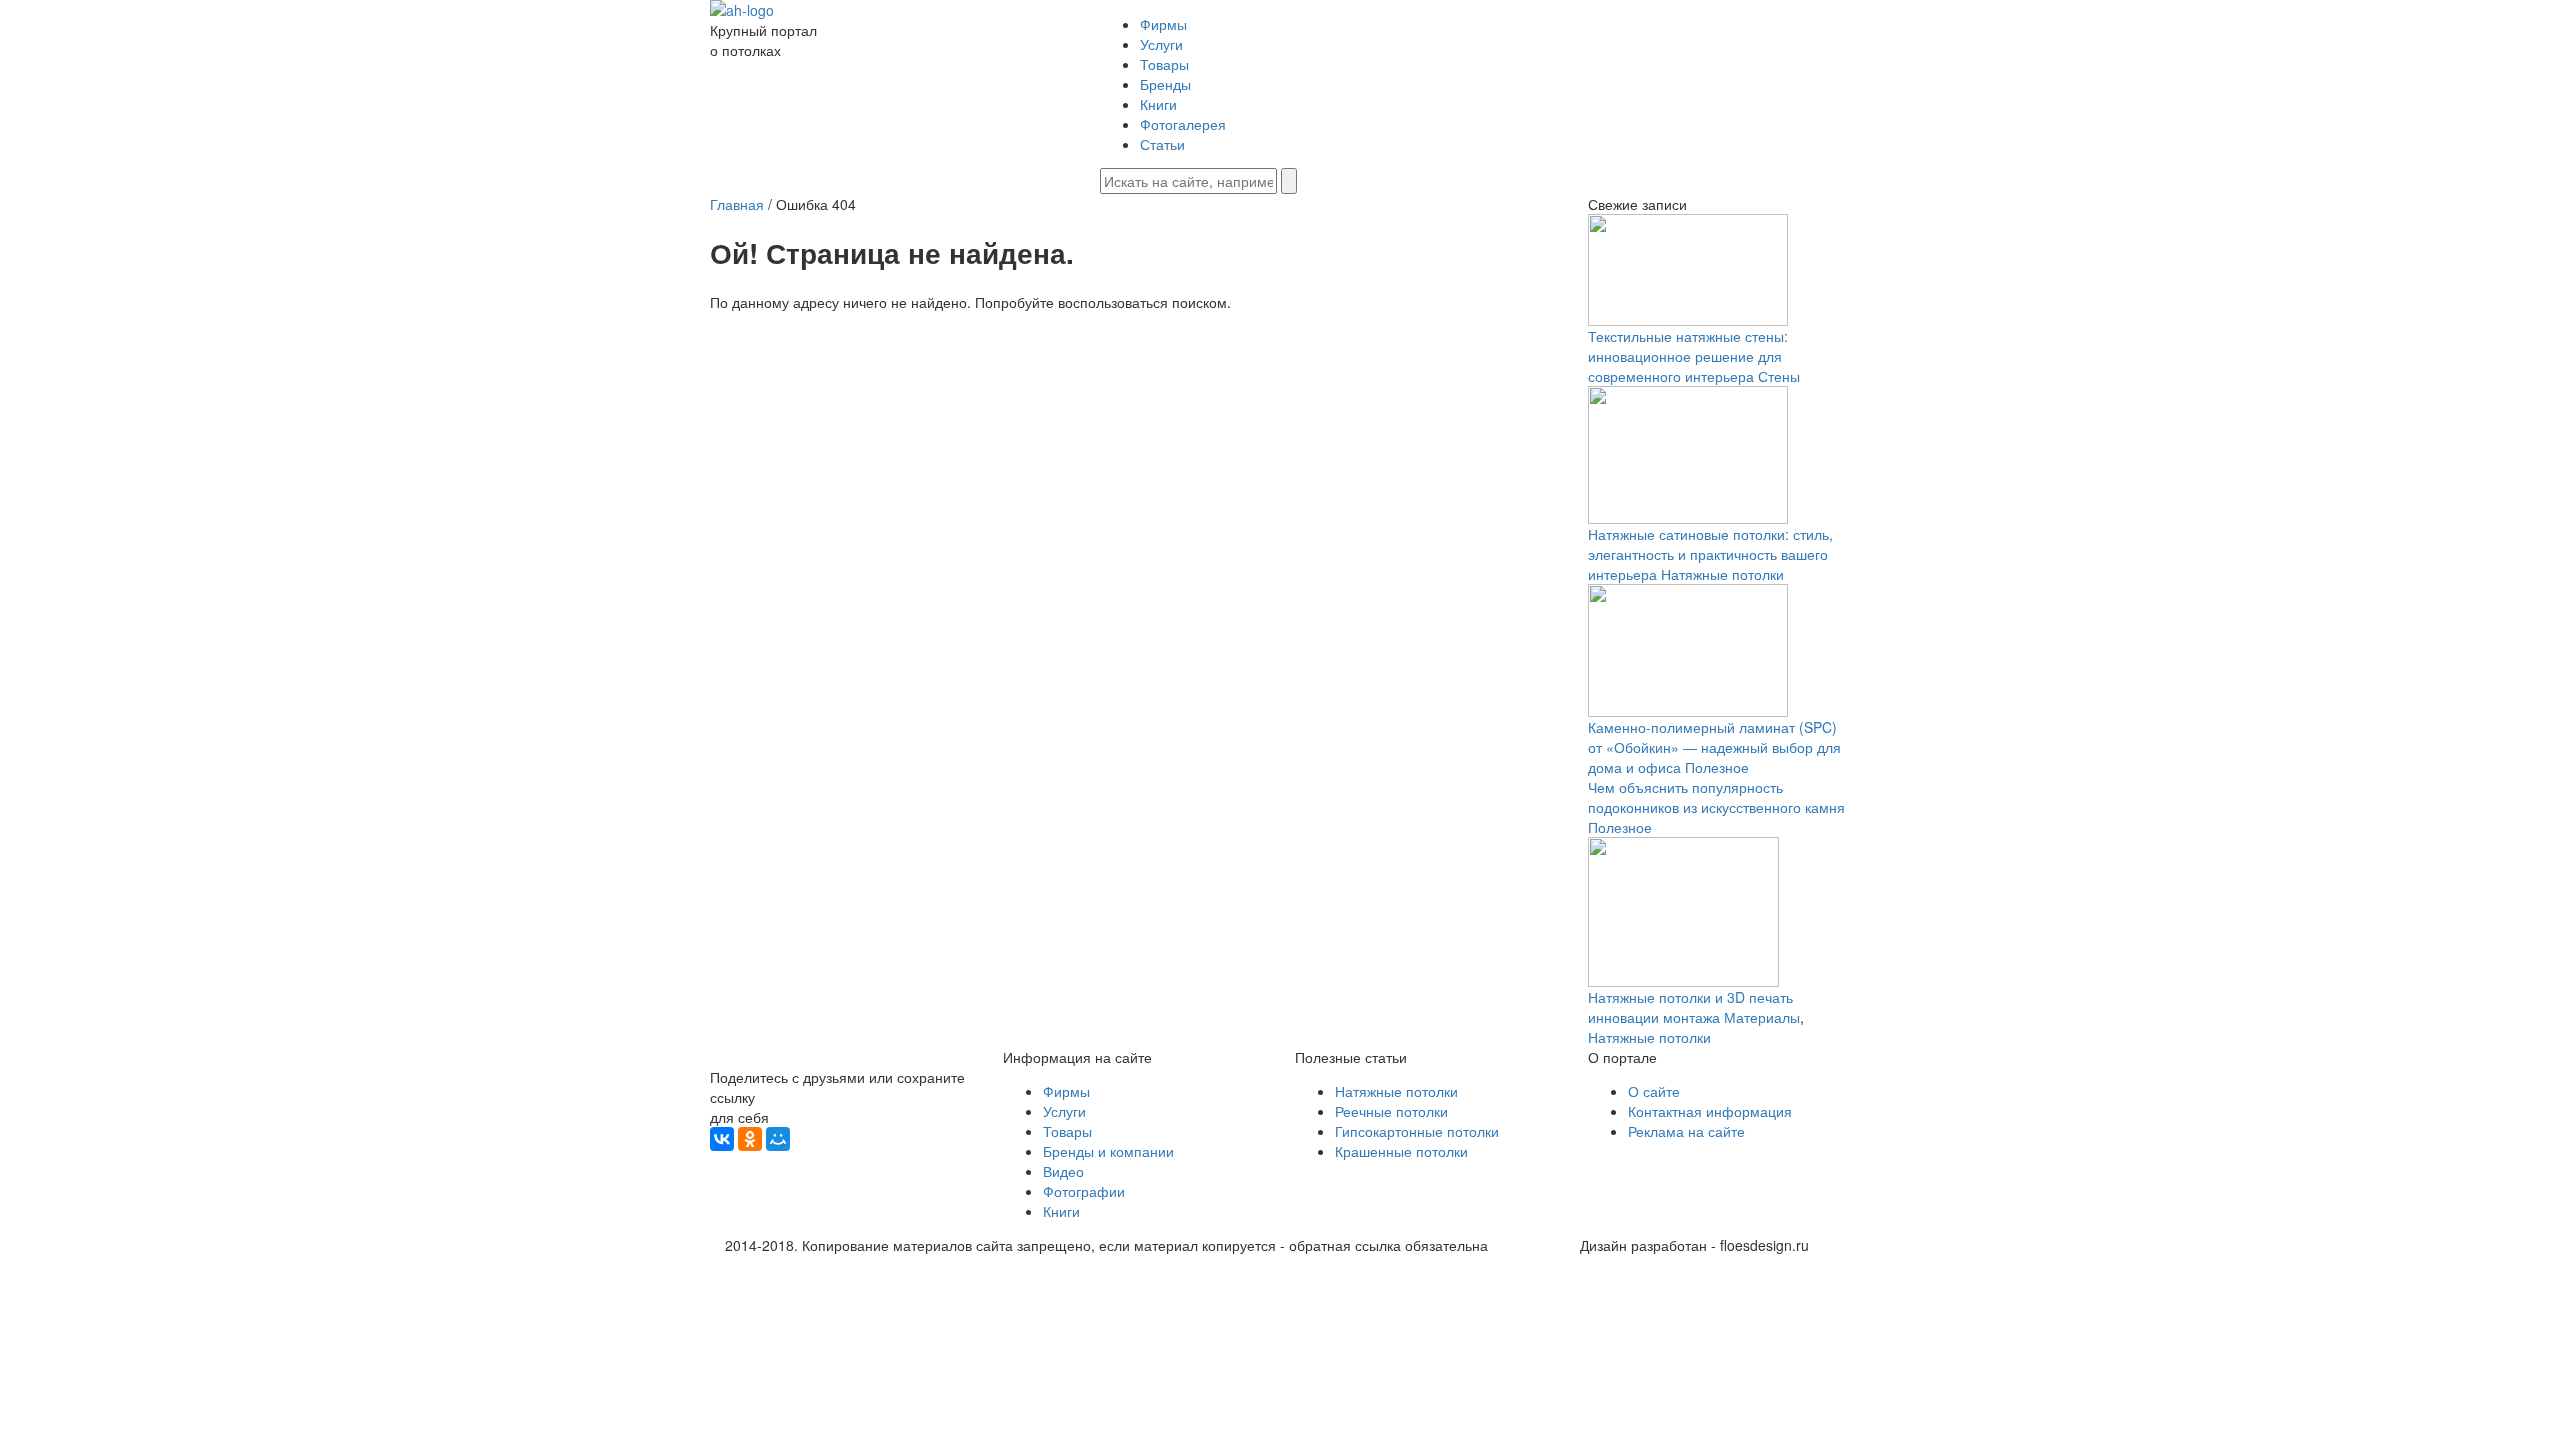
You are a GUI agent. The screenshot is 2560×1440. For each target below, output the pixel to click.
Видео (1063, 1171)
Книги (1158, 104)
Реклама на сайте (1686, 1131)
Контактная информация (1710, 1111)
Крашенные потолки (1401, 1151)
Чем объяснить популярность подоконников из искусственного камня (1716, 797)
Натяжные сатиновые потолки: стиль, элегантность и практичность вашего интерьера (1710, 554)
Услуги (1161, 44)
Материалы (1762, 1017)
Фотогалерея (1183, 124)
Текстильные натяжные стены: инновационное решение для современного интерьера (1688, 356)
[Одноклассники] (750, 1139)
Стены (1779, 376)
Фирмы (1163, 24)
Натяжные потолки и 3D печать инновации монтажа (1690, 1007)
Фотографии (1084, 1191)
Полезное (1717, 767)
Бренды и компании (1108, 1151)
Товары (1164, 64)
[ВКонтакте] (722, 1139)
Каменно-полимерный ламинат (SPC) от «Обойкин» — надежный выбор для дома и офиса (1714, 747)
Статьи (1162, 144)
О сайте (1654, 1091)
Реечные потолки (1391, 1111)
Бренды (1165, 84)
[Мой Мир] (778, 1139)
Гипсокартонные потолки (1417, 1131)
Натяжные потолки (1722, 574)
